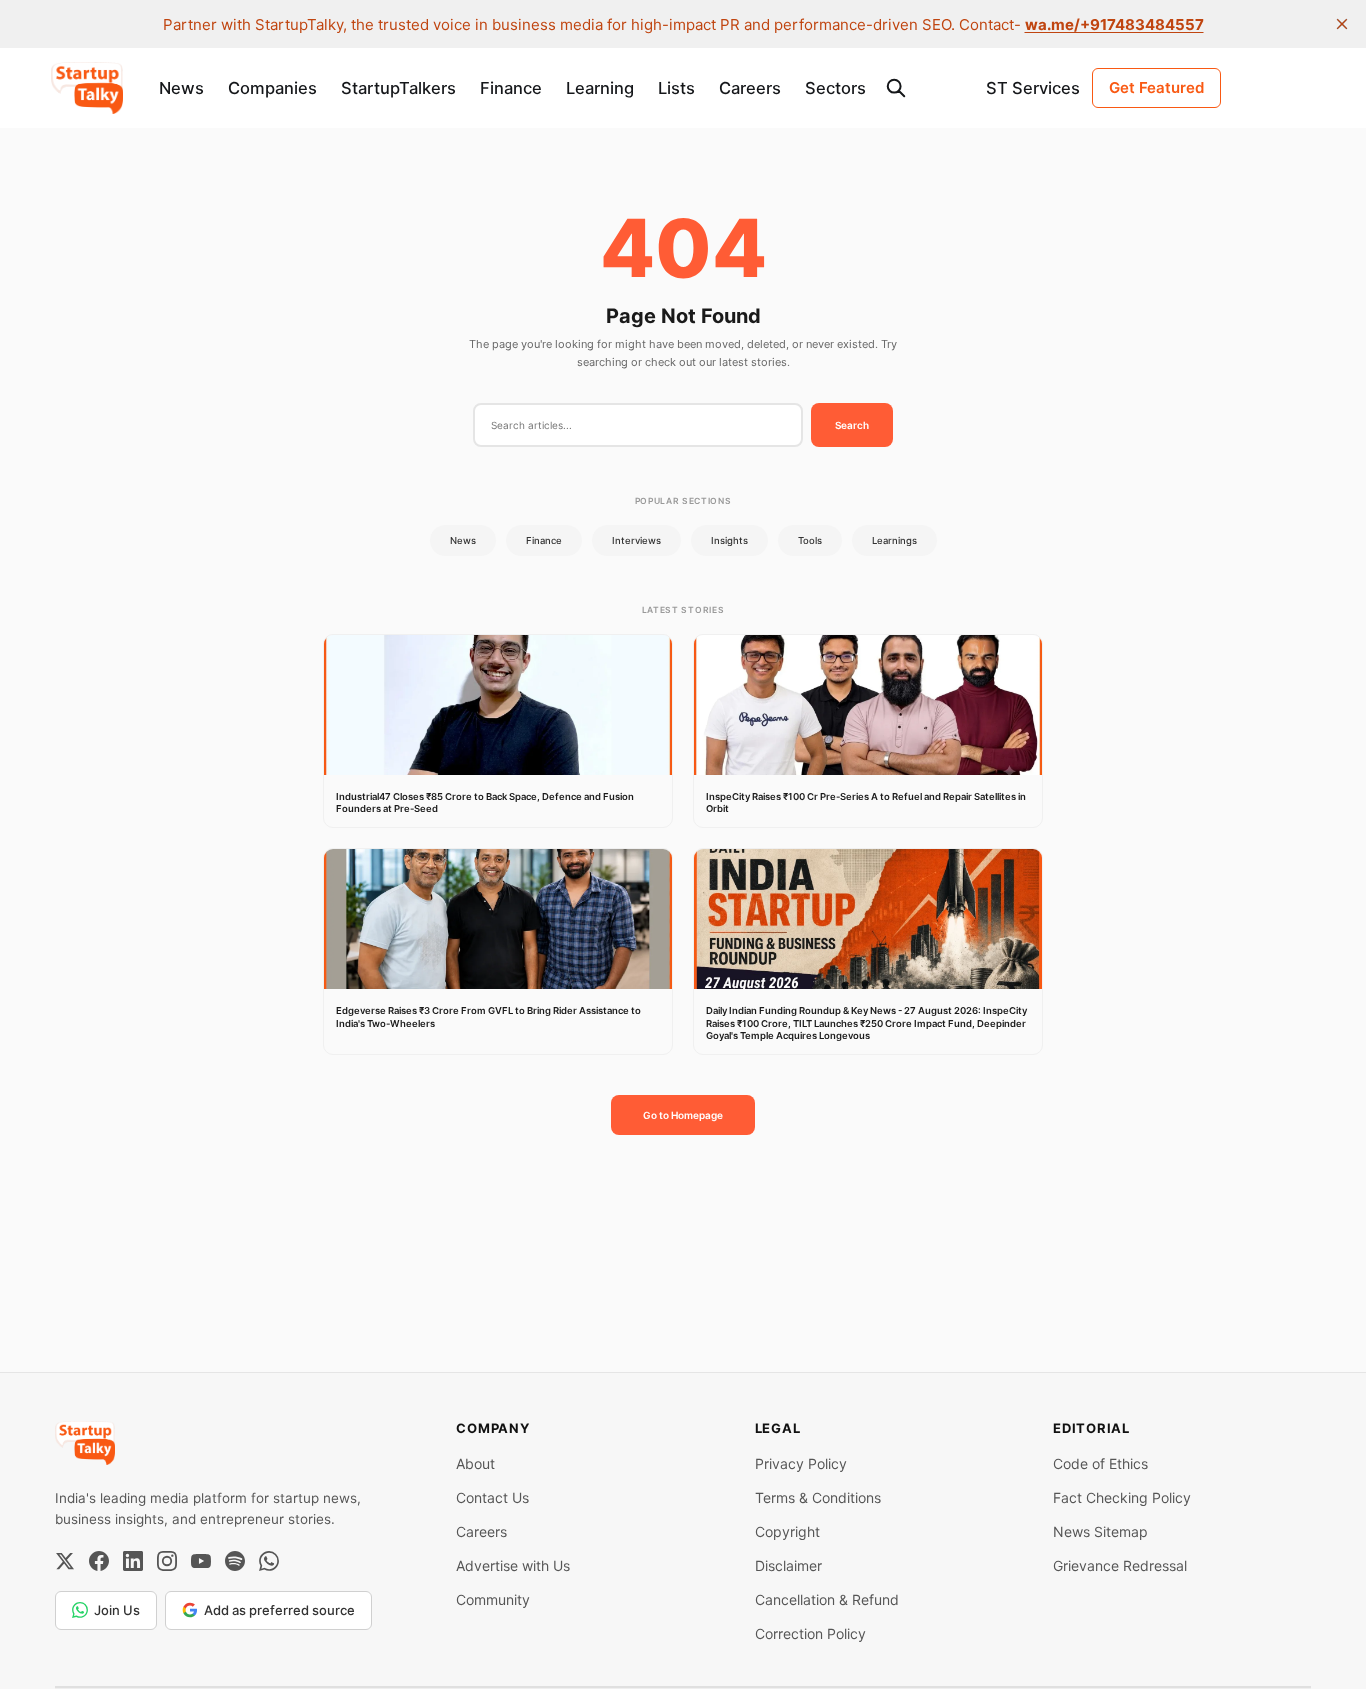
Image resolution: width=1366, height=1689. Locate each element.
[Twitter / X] (65, 1561)
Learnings (894, 540)
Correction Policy (810, 1633)
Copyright (787, 1531)
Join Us (117, 1610)
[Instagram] (167, 1561)
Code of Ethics (1100, 1463)
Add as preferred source (279, 1610)
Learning (600, 88)
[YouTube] (201, 1561)
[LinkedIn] (133, 1561)
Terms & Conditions (818, 1497)
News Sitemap (1100, 1531)
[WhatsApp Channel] (269, 1561)
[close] (1342, 24)
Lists (676, 88)
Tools (810, 540)
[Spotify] (235, 1561)
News (181, 88)
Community (493, 1599)
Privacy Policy (801, 1463)
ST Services (1033, 88)
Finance (511, 88)
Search (852, 425)
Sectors (835, 88)
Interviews (636, 540)
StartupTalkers (398, 88)
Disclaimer (788, 1565)
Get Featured (1156, 87)
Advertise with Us (513, 1565)
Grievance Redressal (1120, 1565)
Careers (750, 88)
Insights (729, 540)
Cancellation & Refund (827, 1599)
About (475, 1463)
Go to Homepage (683, 1115)
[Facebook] (99, 1561)
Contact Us (492, 1497)
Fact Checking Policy (1122, 1497)
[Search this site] (896, 88)
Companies (272, 88)
